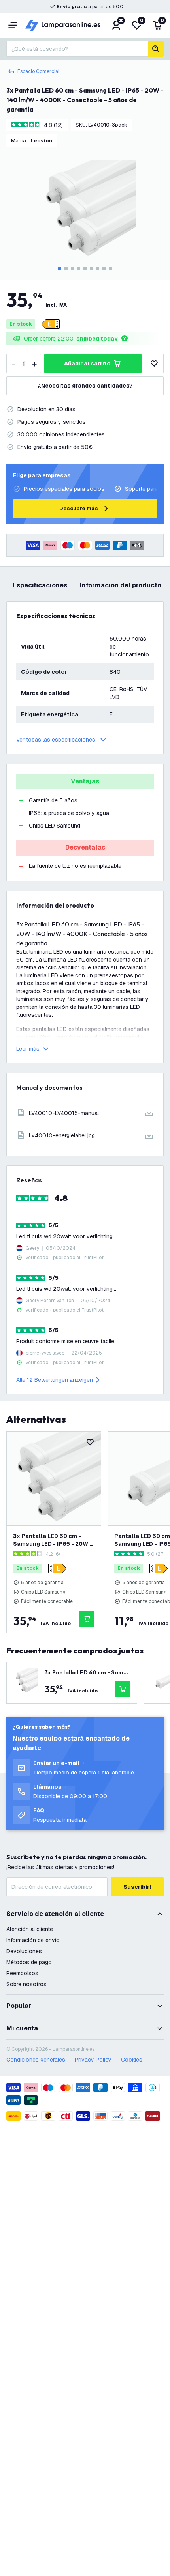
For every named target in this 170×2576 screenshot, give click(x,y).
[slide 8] (104, 268)
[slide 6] (91, 268)
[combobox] (77, 49)
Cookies (132, 2060)
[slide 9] (110, 268)
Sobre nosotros (26, 1984)
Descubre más (79, 508)
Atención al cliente (30, 1929)
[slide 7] (98, 268)
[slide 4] (79, 268)
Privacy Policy (93, 2060)
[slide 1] (60, 268)
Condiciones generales (36, 2060)
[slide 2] (66, 268)
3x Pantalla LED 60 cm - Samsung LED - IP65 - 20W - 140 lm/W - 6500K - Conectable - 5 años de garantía (53, 1540)
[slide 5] (85, 268)
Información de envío (33, 1940)
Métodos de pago (29, 1962)
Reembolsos (22, 1973)
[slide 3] (72, 268)
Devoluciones (24, 1951)
